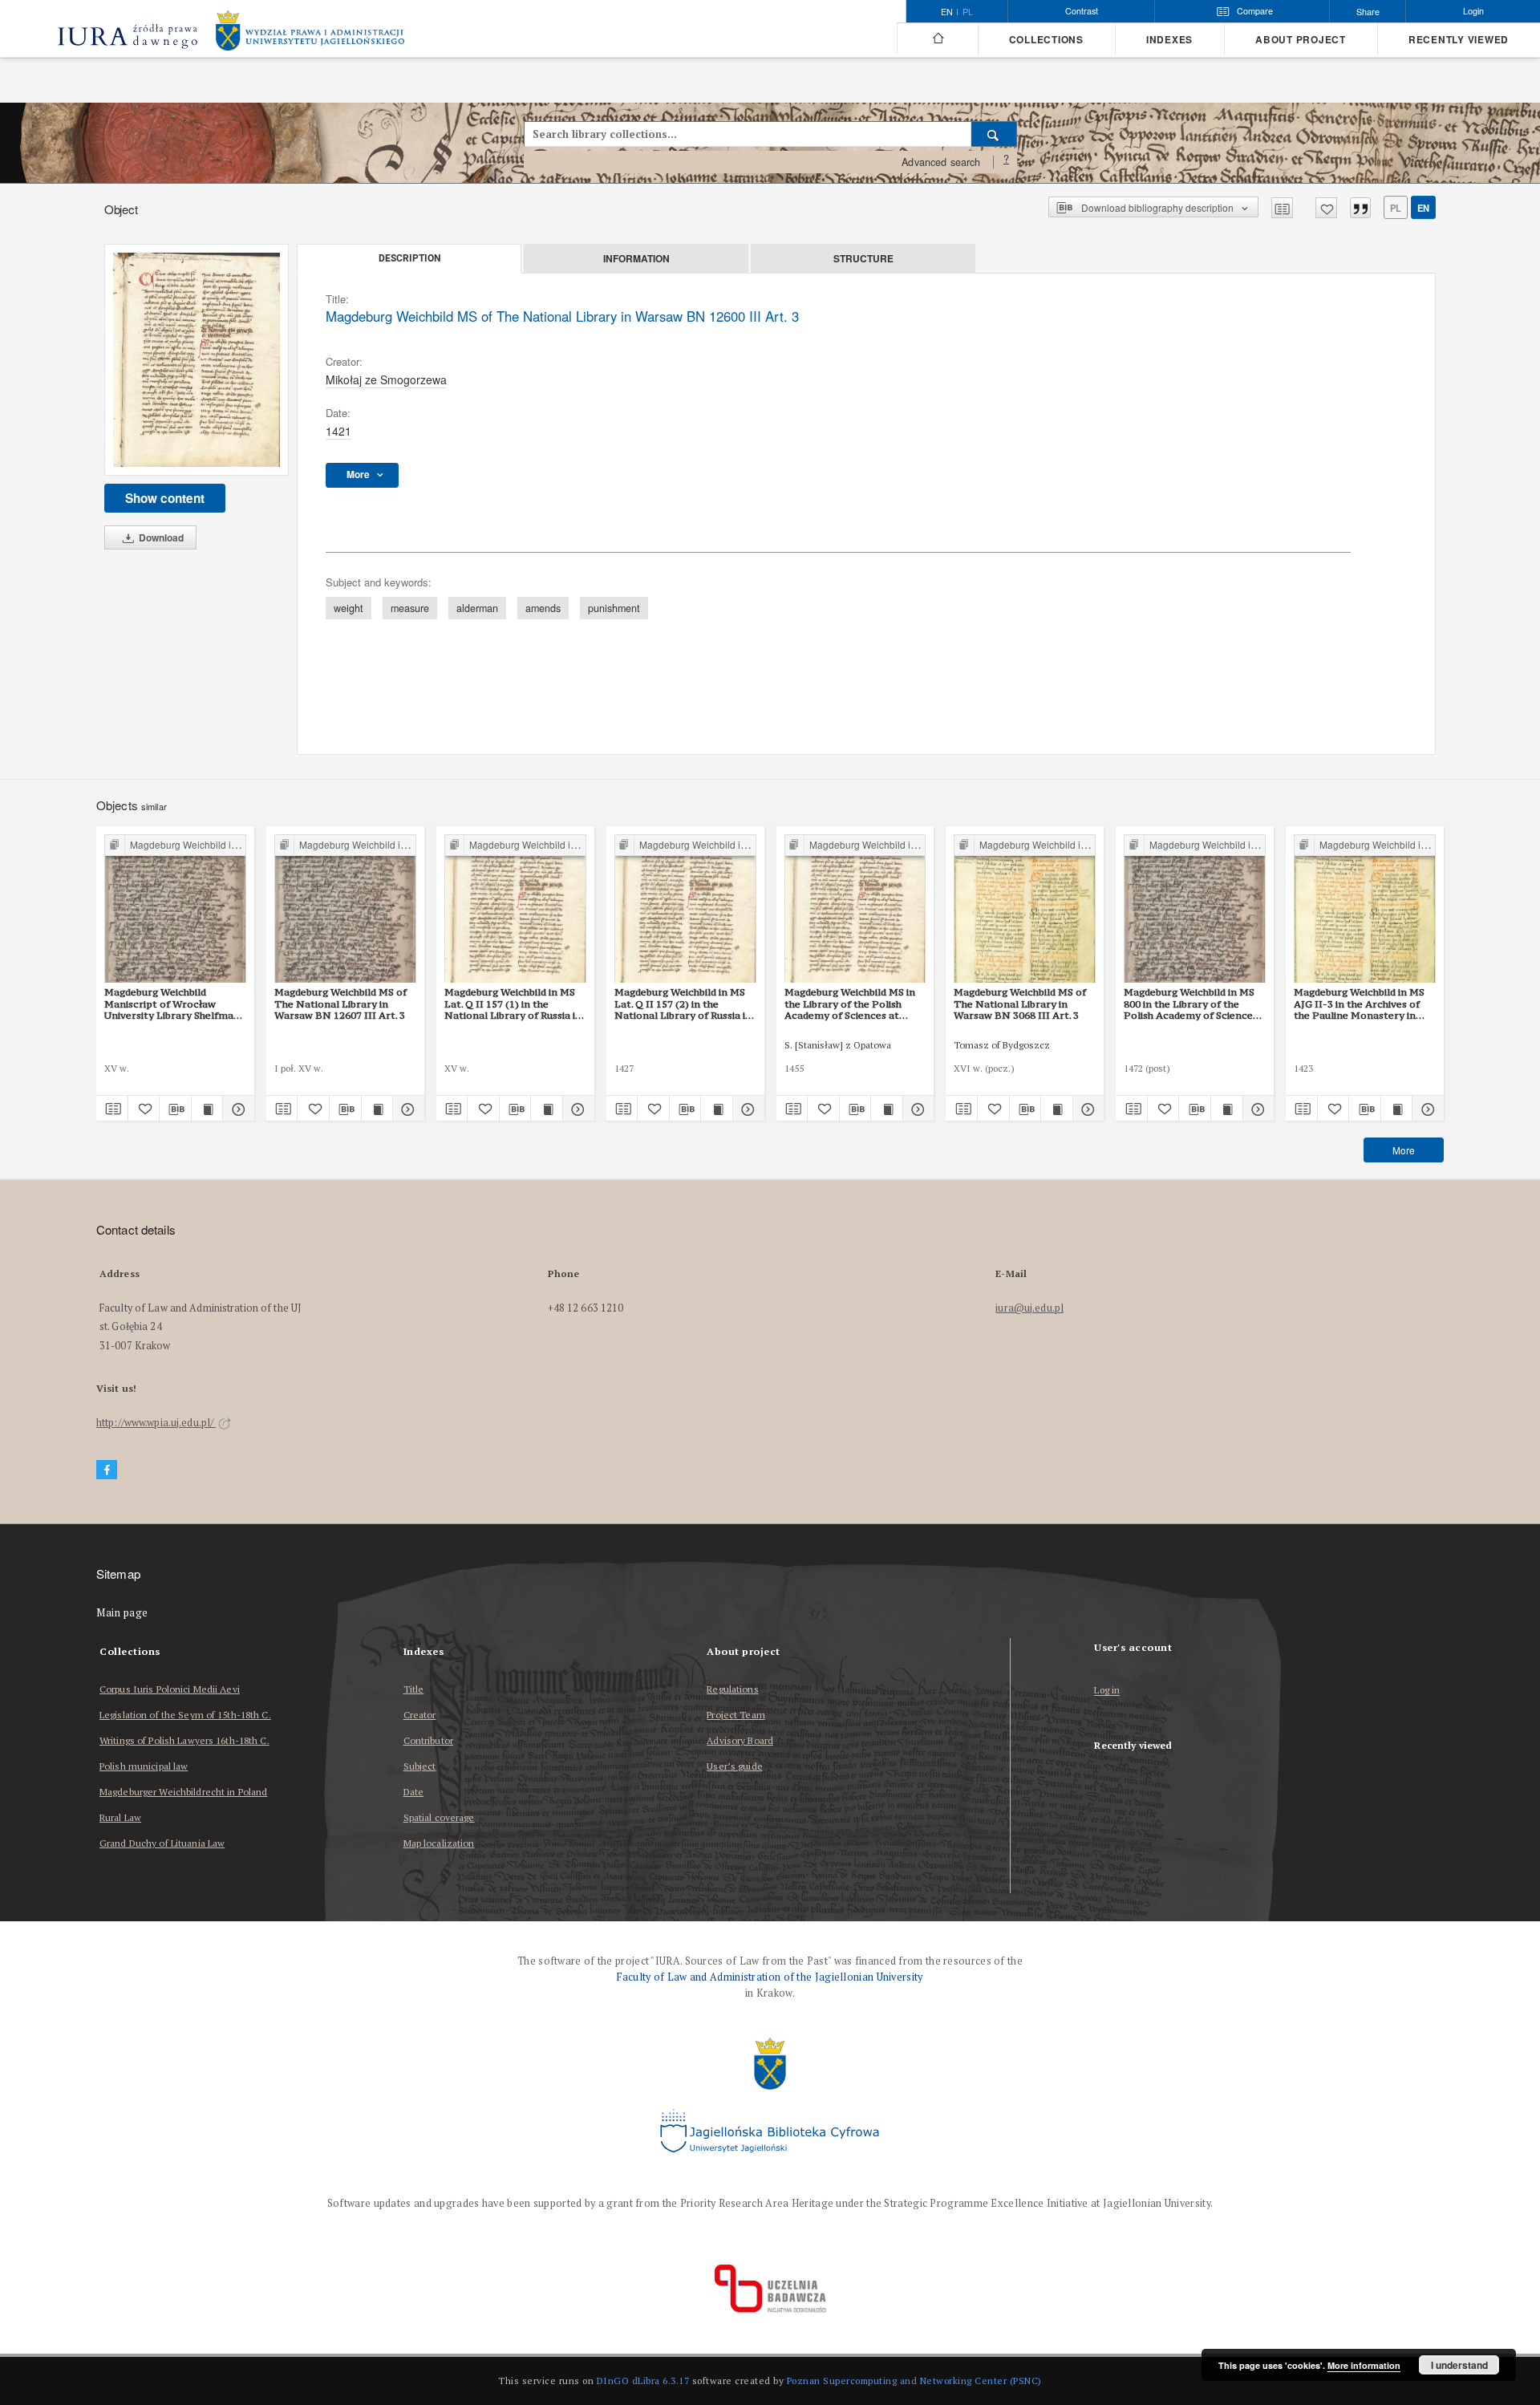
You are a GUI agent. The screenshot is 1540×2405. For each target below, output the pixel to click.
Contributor (428, 1740)
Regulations (732, 1689)
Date (413, 1792)
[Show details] (236, 1109)
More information (1364, 2365)
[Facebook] (107, 1470)
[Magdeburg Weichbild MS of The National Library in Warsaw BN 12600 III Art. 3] (197, 360)
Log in (1107, 1691)
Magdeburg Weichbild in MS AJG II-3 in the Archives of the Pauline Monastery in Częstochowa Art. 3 (1359, 1004)
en (1423, 208)
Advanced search (941, 162)
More (1404, 1150)
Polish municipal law (144, 1766)
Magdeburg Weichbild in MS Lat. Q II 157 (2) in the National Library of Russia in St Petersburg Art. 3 (683, 1004)
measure (410, 608)
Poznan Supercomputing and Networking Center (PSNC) (914, 2381)
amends (543, 608)
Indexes (1169, 40)
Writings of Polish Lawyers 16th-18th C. (184, 1740)
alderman (477, 608)
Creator (420, 1715)
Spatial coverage (439, 1817)
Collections (1046, 40)
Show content (165, 498)
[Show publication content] (207, 1109)
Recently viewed (1459, 40)
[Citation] (1360, 208)
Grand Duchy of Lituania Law (162, 1843)
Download (160, 537)
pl (968, 12)
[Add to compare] (1282, 208)
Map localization (439, 1843)
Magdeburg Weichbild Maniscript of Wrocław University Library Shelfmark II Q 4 (174, 1004)
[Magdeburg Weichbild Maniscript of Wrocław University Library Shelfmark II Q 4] (175, 909)
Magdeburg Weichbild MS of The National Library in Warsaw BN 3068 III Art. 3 (1020, 1004)
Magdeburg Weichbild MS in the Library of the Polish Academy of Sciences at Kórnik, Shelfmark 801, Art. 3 (853, 1004)
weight (349, 608)
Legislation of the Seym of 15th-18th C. (185, 1715)
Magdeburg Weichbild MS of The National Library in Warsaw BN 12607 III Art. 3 (340, 1004)
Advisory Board (740, 1740)
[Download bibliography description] (175, 1109)
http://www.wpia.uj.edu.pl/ (156, 1423)
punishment (614, 608)
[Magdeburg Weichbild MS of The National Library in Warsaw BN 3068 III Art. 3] (1025, 909)
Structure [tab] (863, 258)
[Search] (994, 134)
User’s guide (734, 1766)
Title (414, 1689)
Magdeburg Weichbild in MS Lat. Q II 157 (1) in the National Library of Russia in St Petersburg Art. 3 (513, 1004)
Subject (420, 1766)
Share (1368, 12)
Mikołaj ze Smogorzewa (386, 379)
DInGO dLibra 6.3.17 (643, 2381)
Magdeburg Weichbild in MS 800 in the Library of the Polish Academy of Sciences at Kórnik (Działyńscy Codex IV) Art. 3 (1192, 1004)
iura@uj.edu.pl (1029, 1308)
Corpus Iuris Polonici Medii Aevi (170, 1689)
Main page (122, 1613)
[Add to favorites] (1326, 208)
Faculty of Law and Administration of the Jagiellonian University (770, 1977)
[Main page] (937, 39)
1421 (338, 431)
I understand (1459, 2365)
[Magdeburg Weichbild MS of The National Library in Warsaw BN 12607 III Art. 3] (345, 909)
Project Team (736, 1715)
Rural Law (120, 1817)
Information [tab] (636, 258)
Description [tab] (409, 258)
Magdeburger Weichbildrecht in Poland (183, 1792)
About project (1301, 40)
